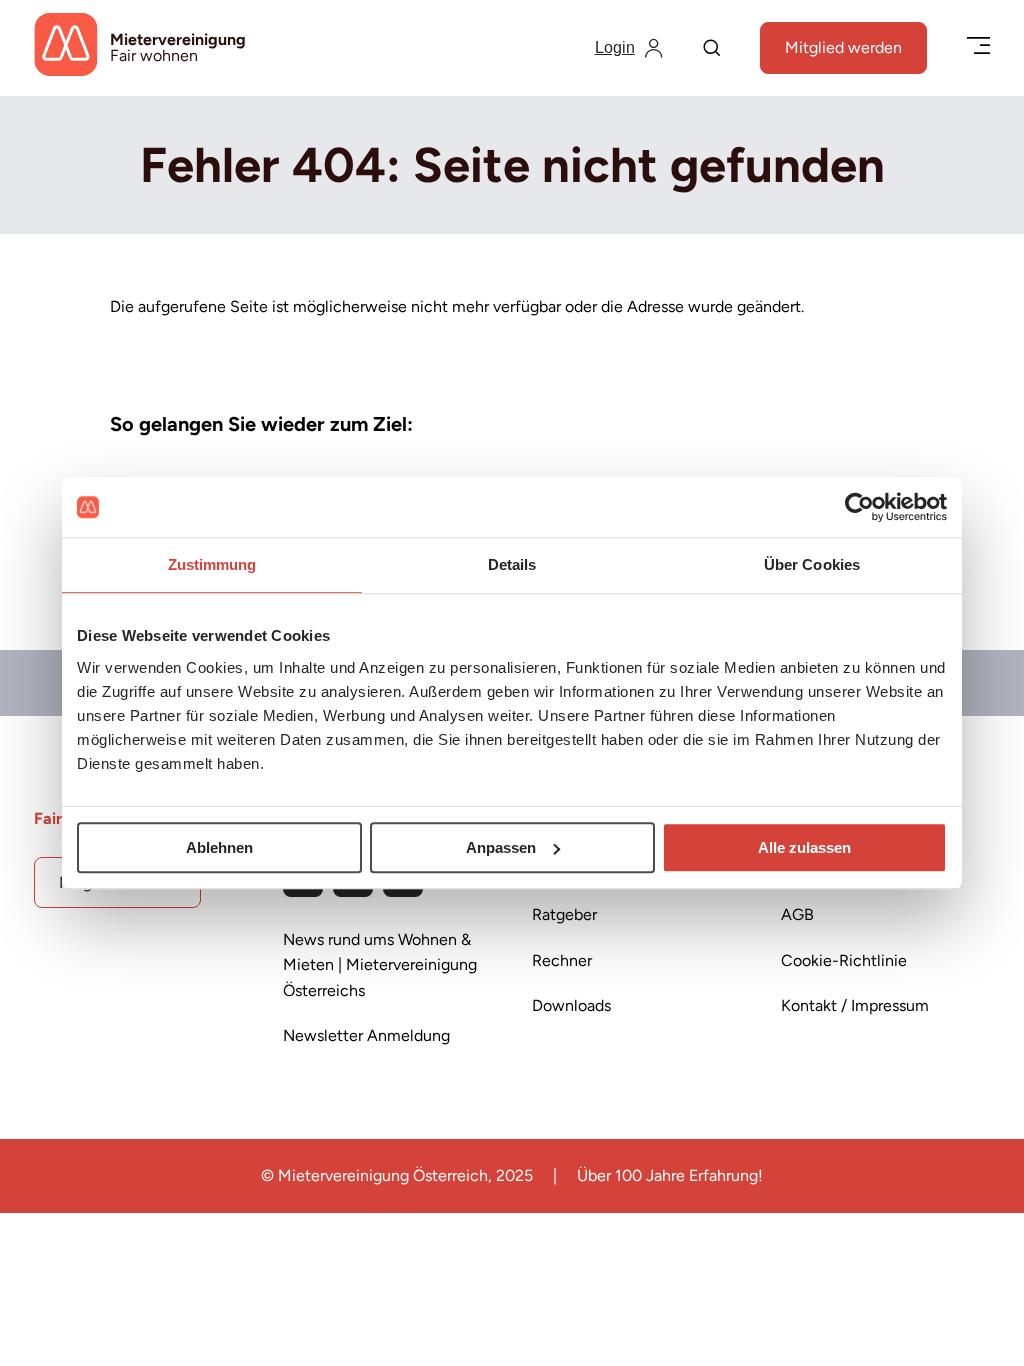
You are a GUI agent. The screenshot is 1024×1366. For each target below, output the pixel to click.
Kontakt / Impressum (855, 1005)
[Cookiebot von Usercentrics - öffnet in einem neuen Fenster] (859, 507)
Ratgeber (564, 914)
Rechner (562, 960)
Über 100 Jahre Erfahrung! (670, 1175)
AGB (797, 914)
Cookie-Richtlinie (844, 960)
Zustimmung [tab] (212, 564)
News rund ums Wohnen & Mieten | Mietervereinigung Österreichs (380, 965)
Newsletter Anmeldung (366, 1035)
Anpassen (501, 847)
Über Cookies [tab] (812, 564)
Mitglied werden (843, 47)
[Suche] (711, 49)
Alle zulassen (804, 847)
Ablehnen (219, 847)
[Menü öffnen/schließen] (978, 47)
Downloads (571, 1005)
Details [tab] (512, 564)
